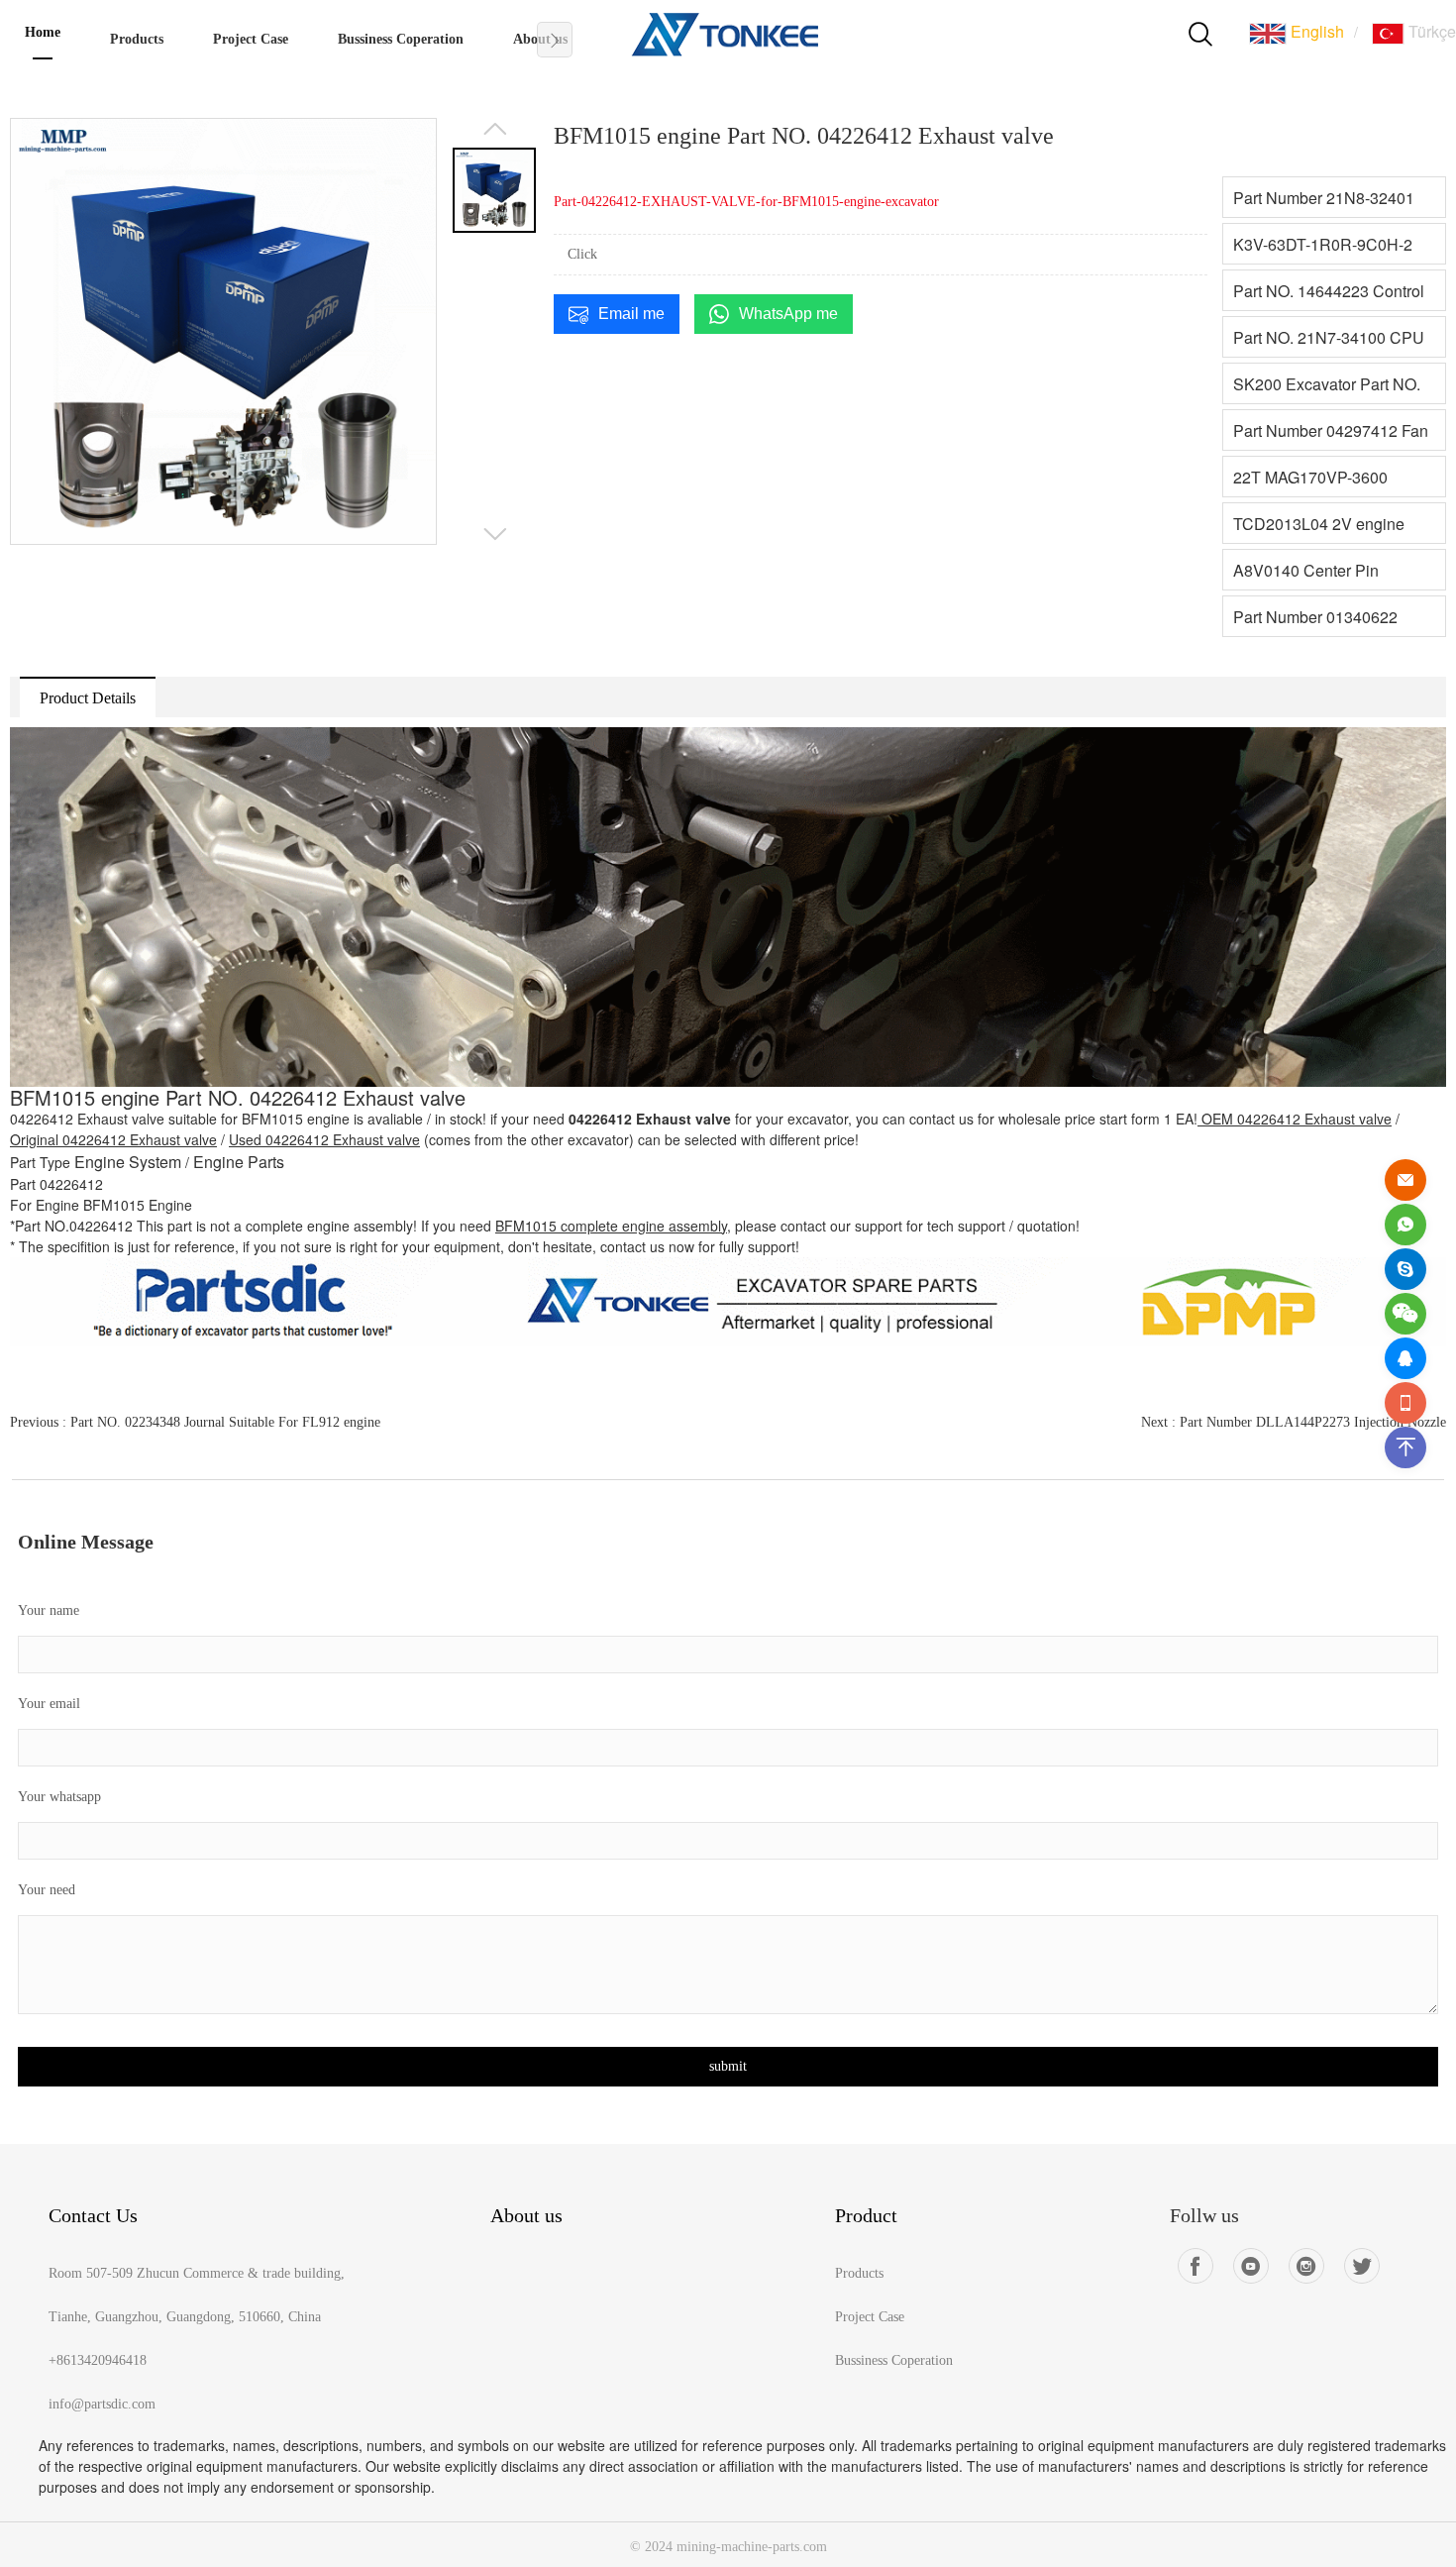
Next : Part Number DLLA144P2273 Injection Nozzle (1294, 1422)
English (1315, 31)
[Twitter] (1362, 2266)
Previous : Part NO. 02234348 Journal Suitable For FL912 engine (195, 1422)
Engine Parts (239, 1162)
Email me (631, 314)
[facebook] (1196, 2266)
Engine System (128, 1162)
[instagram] (1306, 2266)
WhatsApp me (788, 314)
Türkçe (1430, 31)
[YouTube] (1251, 2266)
